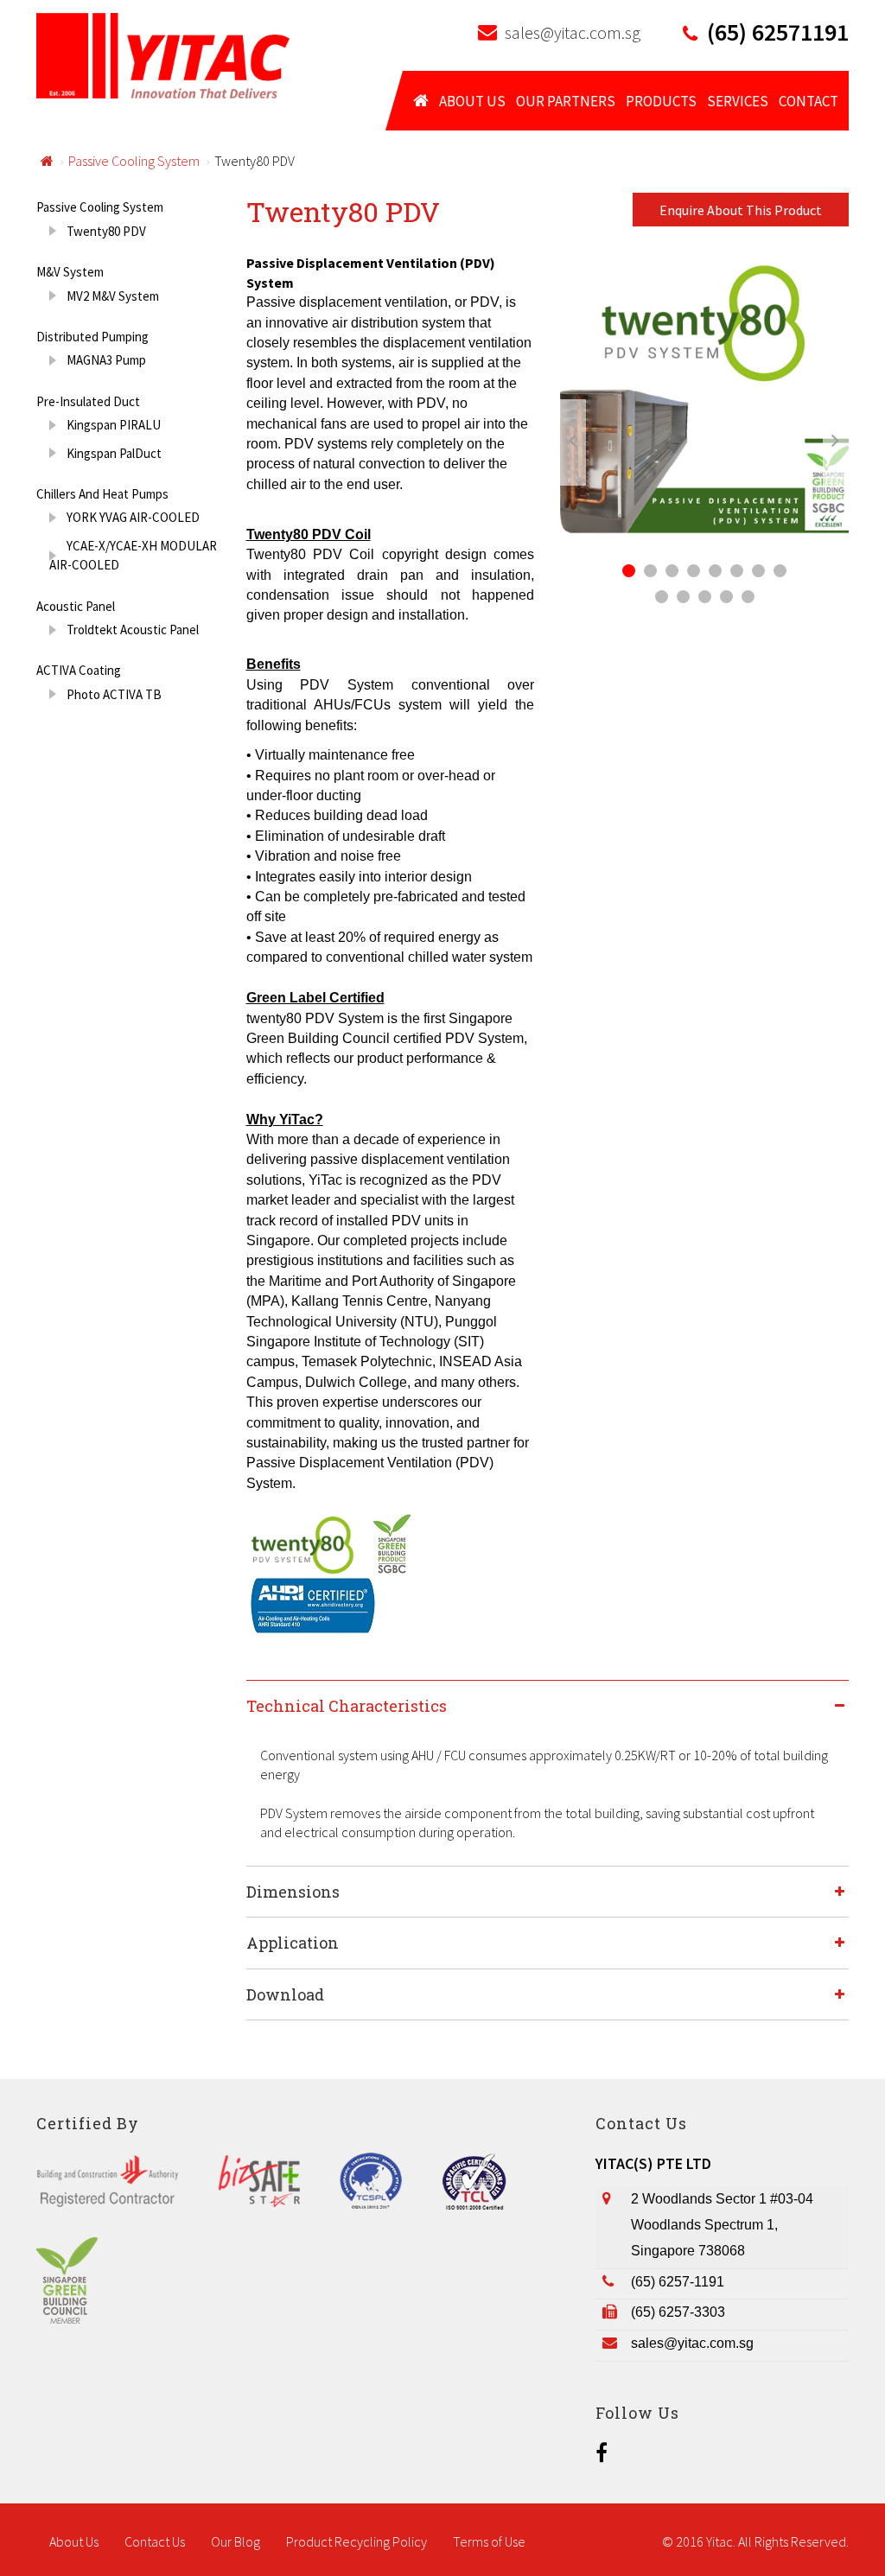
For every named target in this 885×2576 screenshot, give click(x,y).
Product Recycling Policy (357, 2541)
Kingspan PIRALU (114, 425)
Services (738, 101)
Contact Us (155, 2541)
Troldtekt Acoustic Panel (133, 630)
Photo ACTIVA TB (114, 694)
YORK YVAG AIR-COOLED (133, 517)
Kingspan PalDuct (114, 453)
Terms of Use (489, 2541)
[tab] (548, 1705)
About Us (472, 101)
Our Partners (566, 101)
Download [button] (285, 1994)
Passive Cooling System (134, 161)
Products (661, 101)
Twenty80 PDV (106, 231)
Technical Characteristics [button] (347, 1706)
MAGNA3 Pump (106, 360)
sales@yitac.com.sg (573, 32)
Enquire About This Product (741, 210)
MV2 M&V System (113, 296)
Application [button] (293, 1943)
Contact (809, 101)
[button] (582, 442)
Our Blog (236, 2541)
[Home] (163, 54)
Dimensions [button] (293, 1892)
